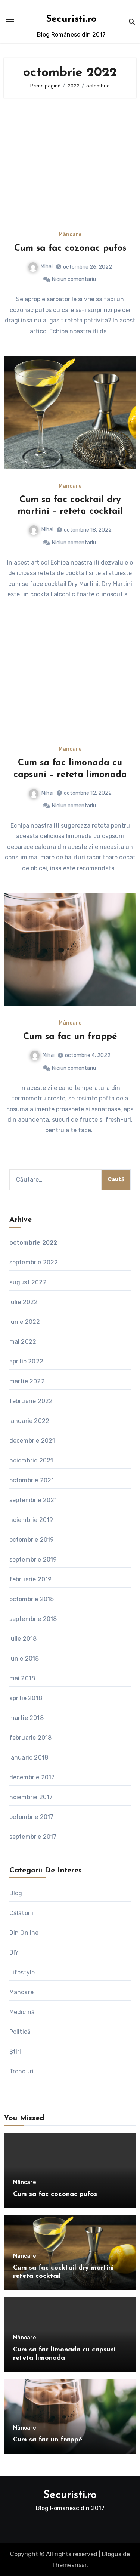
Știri (15, 2052)
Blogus (112, 2554)
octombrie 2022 (33, 1243)
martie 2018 (27, 1718)
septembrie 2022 (34, 1262)
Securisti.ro (71, 19)
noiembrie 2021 (31, 1460)
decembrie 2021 (32, 1441)
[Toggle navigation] (10, 22)
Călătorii (21, 1913)
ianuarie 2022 (29, 1421)
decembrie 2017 (32, 1777)
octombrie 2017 (32, 1817)
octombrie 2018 (32, 1599)
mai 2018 (22, 1678)
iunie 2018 (24, 1658)
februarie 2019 (31, 1579)
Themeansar (69, 2565)
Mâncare (70, 235)
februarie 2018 (31, 1738)
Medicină (22, 2012)
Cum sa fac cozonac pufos (70, 248)
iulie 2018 (23, 1639)
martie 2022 (27, 1381)
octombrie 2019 (32, 1540)
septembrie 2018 (33, 1619)
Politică (20, 2032)
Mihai (47, 267)
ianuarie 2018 (29, 1758)
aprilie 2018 (26, 1698)
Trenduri (22, 2071)
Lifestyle (22, 1972)
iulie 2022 (24, 1302)
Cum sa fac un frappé (70, 1037)
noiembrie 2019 (31, 1520)
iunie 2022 (25, 1322)
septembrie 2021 (33, 1500)
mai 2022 (23, 1342)
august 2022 (28, 1282)
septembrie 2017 (33, 1837)
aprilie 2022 (26, 1361)
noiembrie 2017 (31, 1797)
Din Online (24, 1933)
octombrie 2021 (32, 1480)
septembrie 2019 (33, 1559)
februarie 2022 (31, 1401)
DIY (14, 1953)
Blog (16, 1893)
